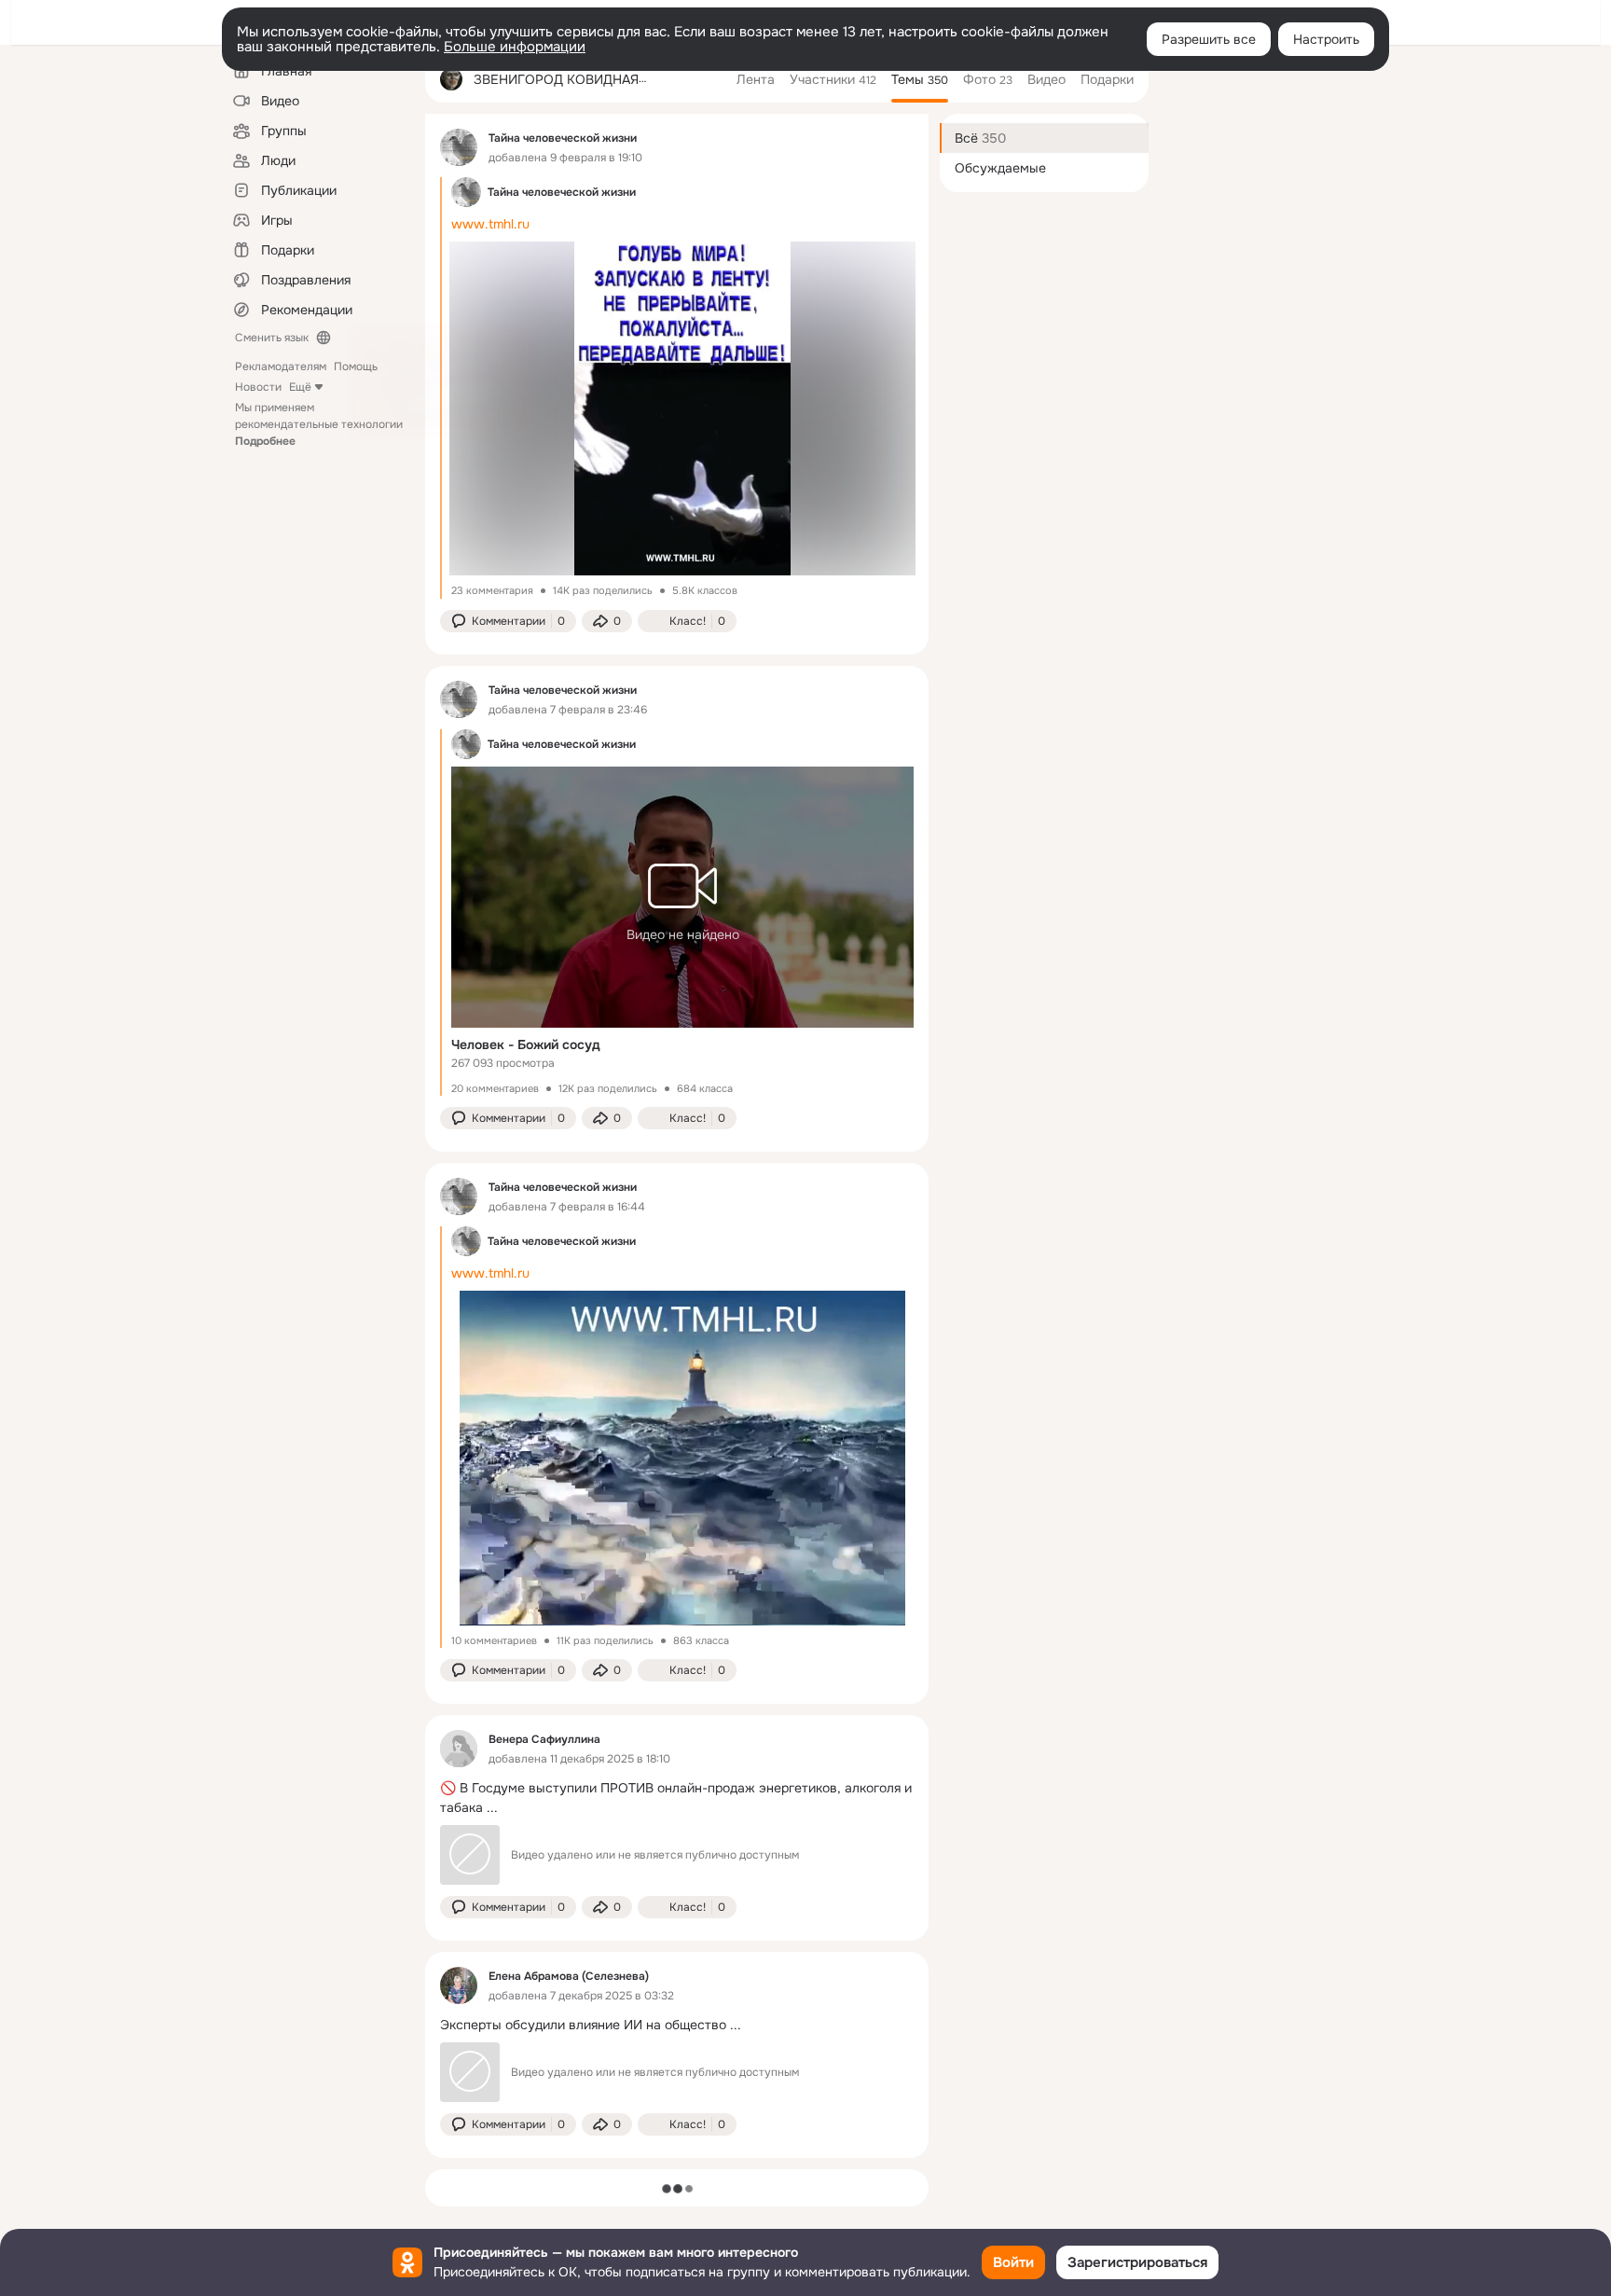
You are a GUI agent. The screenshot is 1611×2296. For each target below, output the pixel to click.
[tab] (756, 79)
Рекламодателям (281, 367)
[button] (508, 621)
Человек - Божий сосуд (526, 1044)
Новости (258, 387)
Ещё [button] (300, 387)
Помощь (356, 367)
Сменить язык (272, 338)
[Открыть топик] (677, 1798)
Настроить (1326, 39)
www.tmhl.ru (490, 224)
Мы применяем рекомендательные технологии (319, 424)
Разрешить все (1209, 39)
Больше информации (515, 47)
